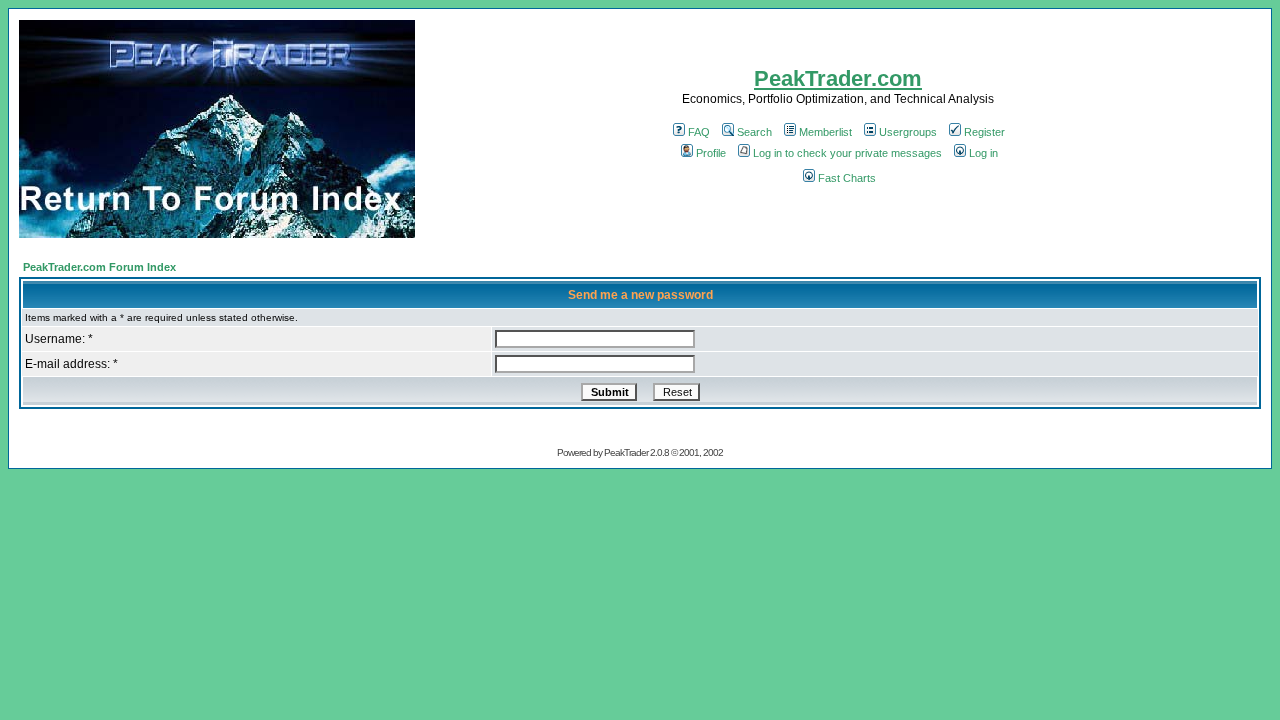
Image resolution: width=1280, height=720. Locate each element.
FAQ (699, 132)
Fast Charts (847, 178)
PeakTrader (626, 452)
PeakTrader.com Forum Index (99, 267)
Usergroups (908, 132)
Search (754, 132)
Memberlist (825, 132)
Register (984, 132)
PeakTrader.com (838, 78)
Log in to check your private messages (847, 153)
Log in (983, 153)
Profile (711, 153)
